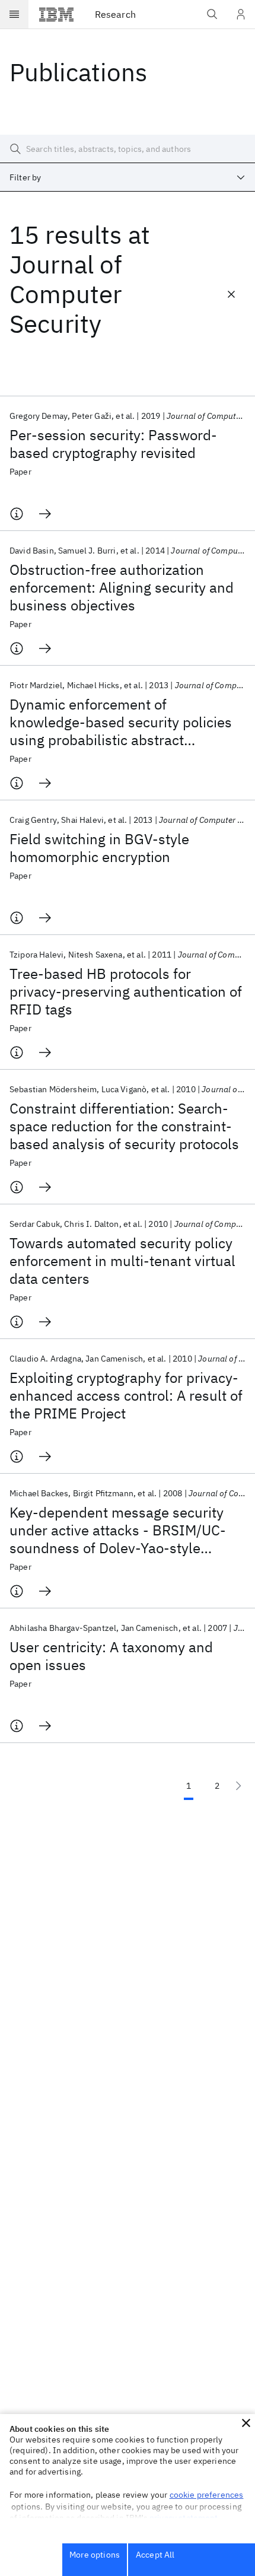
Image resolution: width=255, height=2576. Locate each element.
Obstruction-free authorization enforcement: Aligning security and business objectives (122, 587)
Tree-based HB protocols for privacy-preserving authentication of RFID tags (126, 991)
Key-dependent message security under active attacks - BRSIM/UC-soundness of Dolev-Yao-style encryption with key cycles (118, 1530)
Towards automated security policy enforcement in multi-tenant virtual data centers (122, 1261)
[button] (246, 2423)
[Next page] (238, 1786)
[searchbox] (128, 149)
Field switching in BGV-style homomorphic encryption (99, 848)
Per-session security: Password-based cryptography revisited (113, 444)
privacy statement (184, 2518)
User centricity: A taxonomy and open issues (111, 1656)
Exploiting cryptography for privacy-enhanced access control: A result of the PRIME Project (126, 1395)
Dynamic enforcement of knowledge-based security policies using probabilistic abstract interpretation (121, 722)
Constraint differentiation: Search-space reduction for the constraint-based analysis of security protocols (124, 1126)
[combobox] (128, 177)
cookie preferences (207, 2495)
